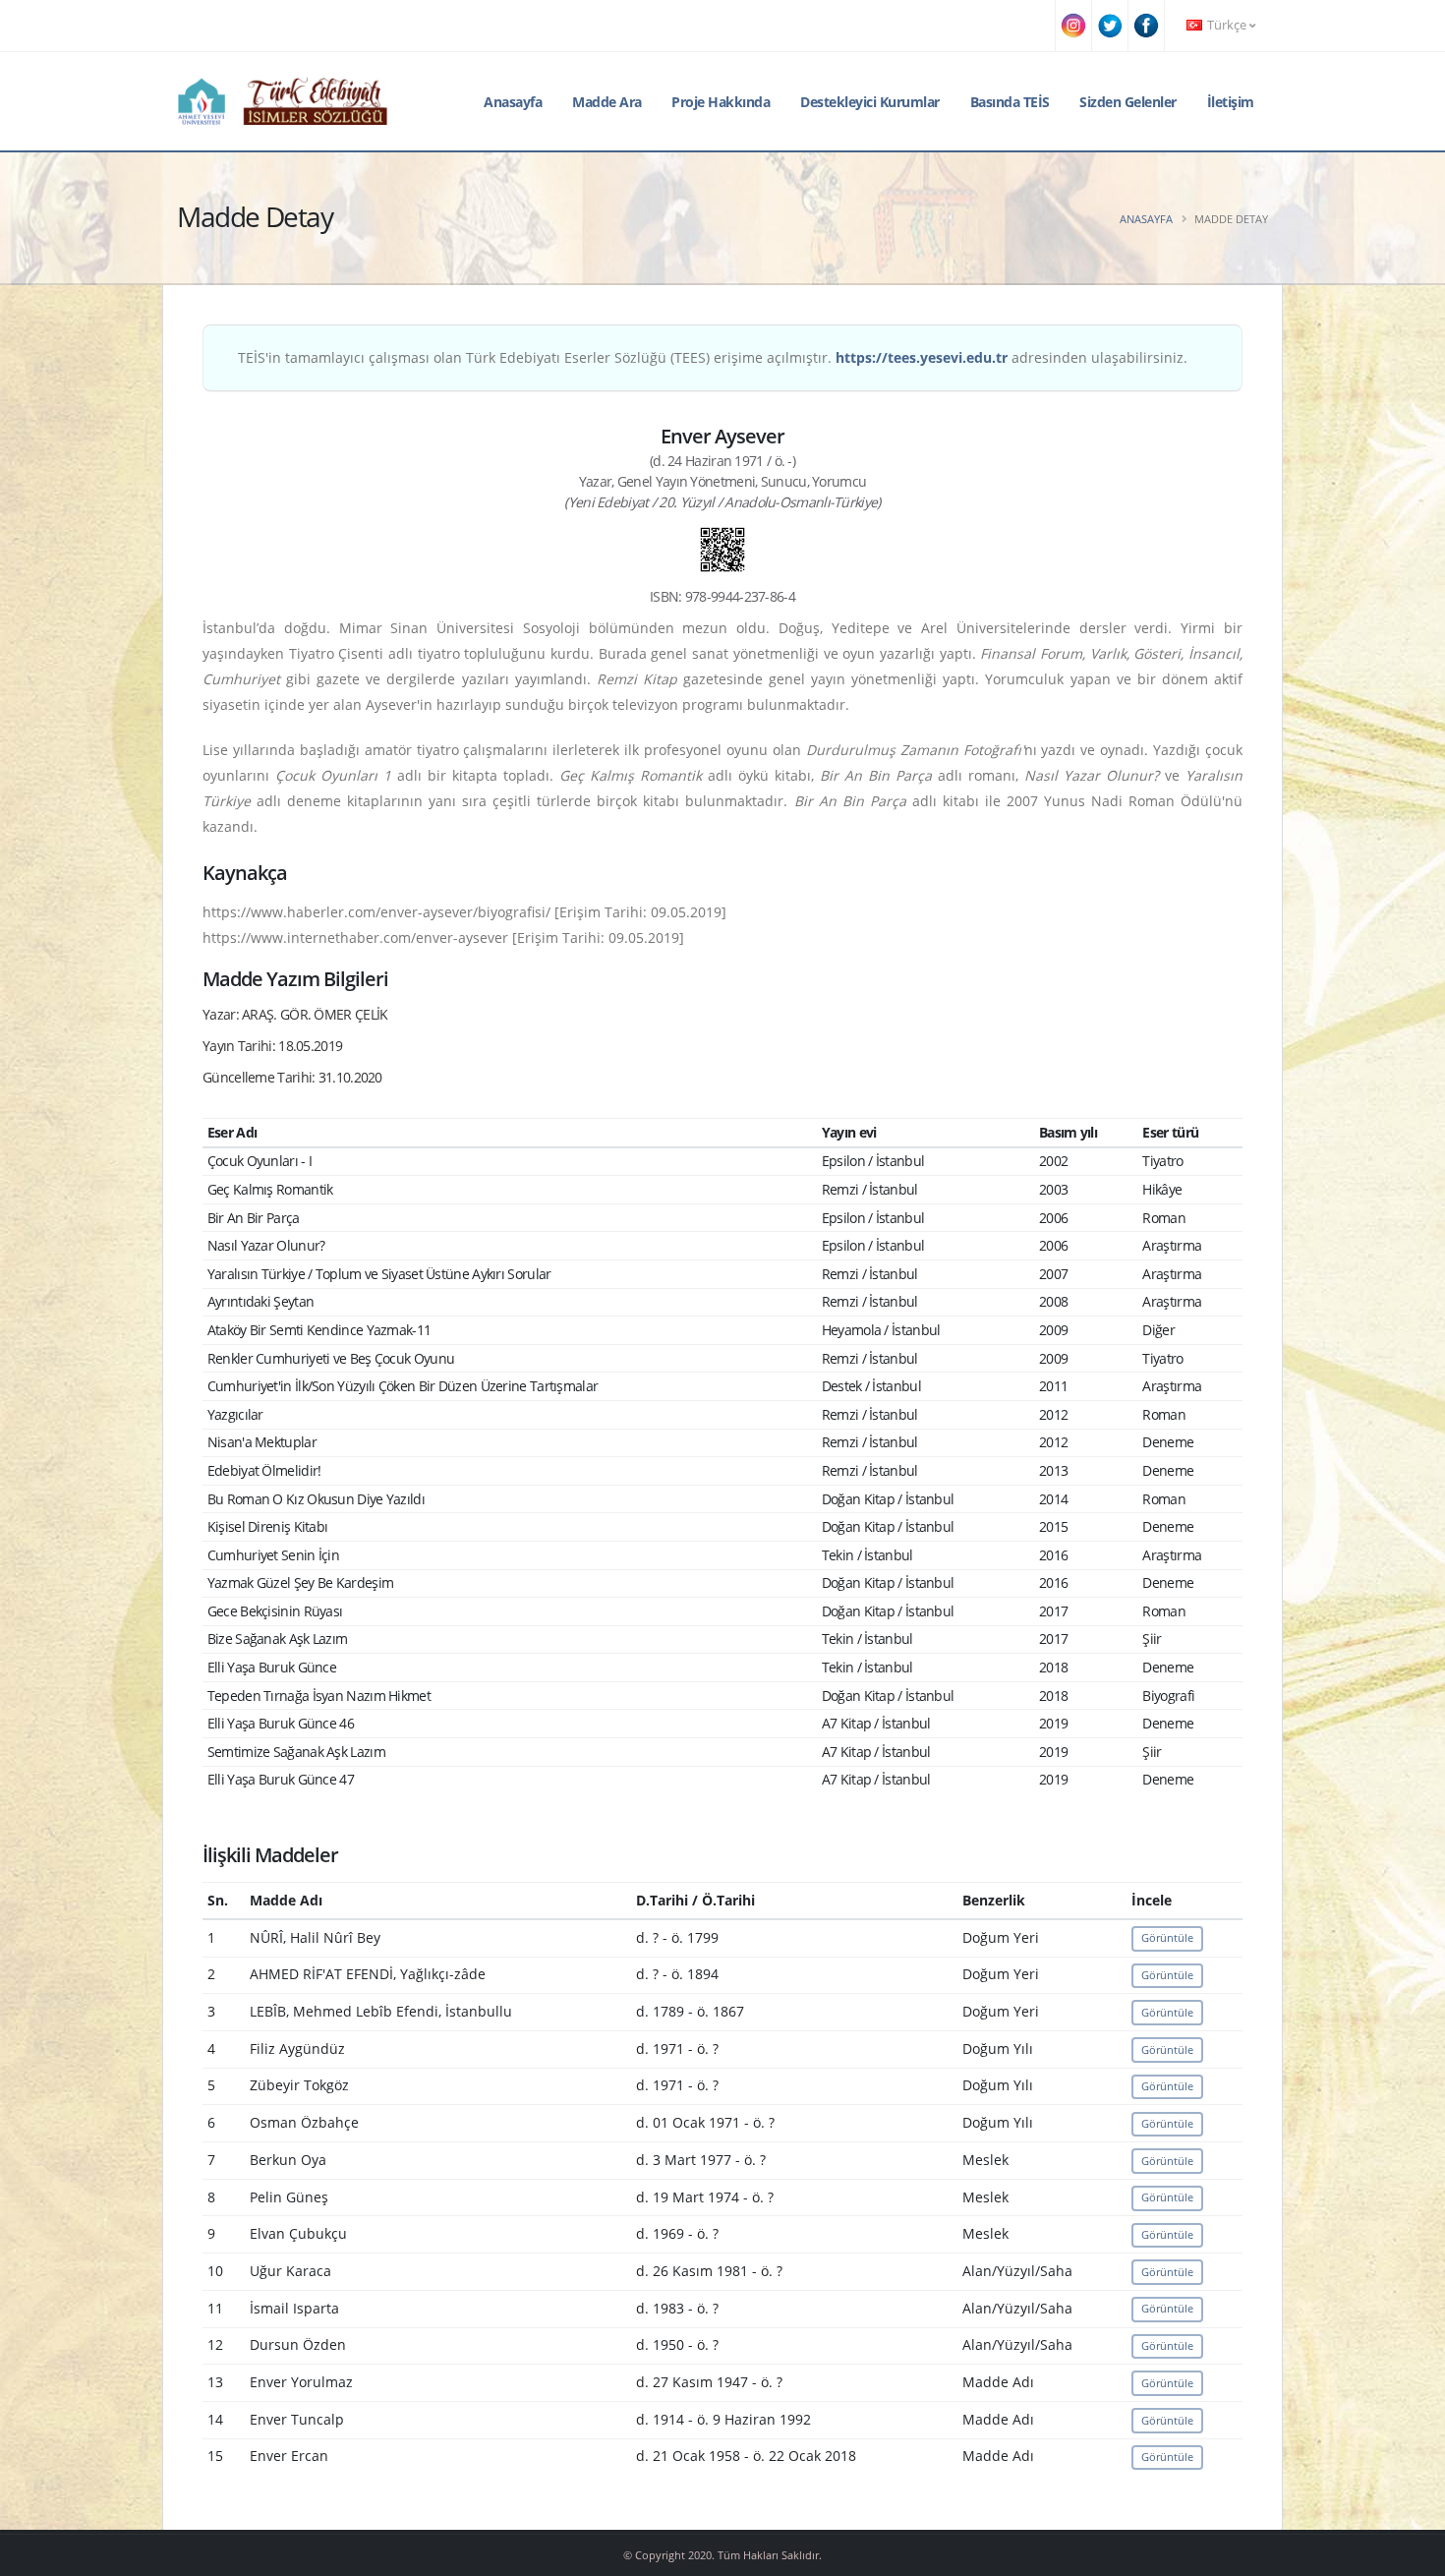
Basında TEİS (1010, 102)
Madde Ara (607, 102)
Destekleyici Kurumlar (870, 102)
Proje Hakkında (721, 102)
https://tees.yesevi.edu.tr (922, 357)
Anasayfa (513, 102)
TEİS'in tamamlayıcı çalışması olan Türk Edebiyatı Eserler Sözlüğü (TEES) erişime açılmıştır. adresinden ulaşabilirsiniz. (713, 357)
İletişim (1231, 102)
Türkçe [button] (1227, 25)
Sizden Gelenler (1128, 102)
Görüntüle (1167, 1937)
